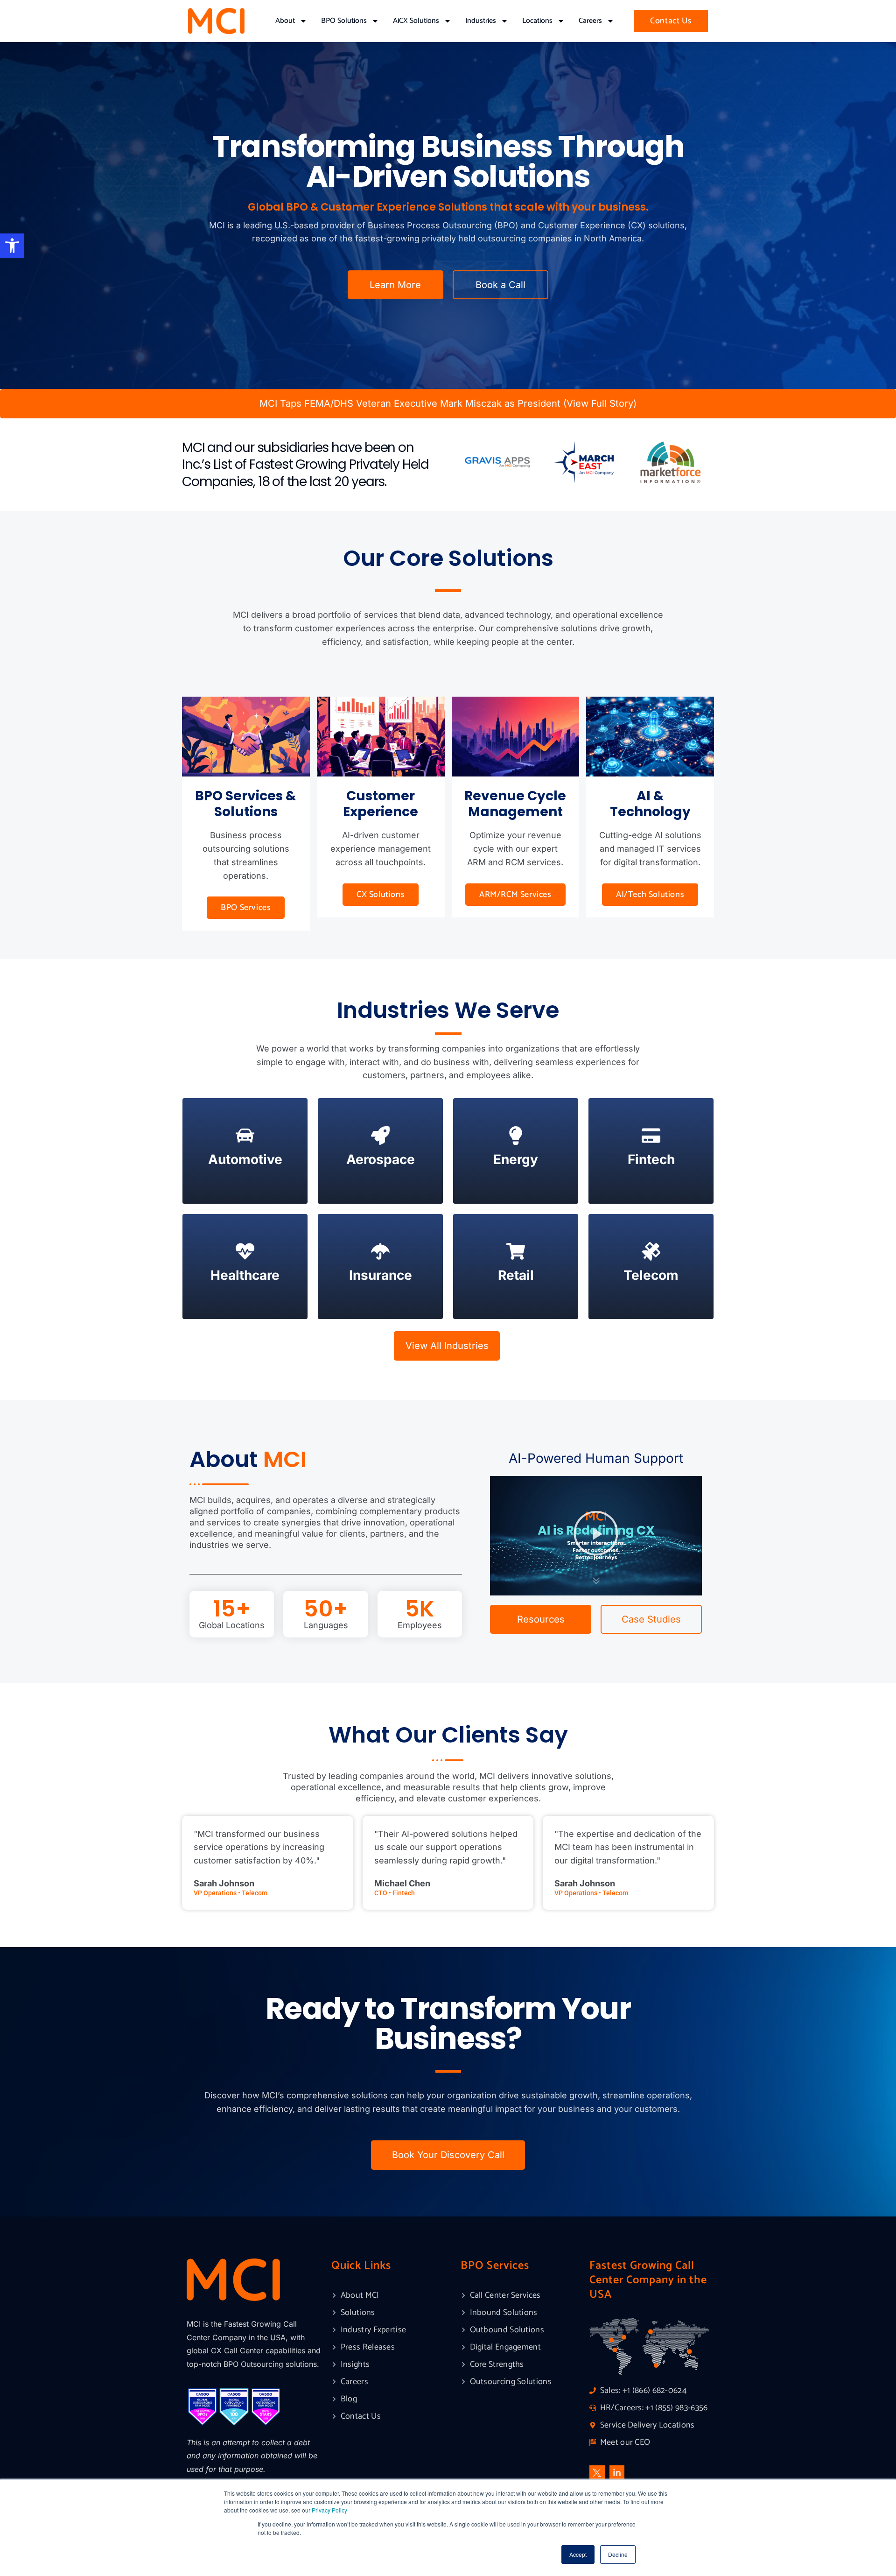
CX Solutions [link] (381, 895)
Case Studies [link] (651, 1619)
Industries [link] (481, 21)
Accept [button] (578, 2554)
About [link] (285, 21)
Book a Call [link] (500, 285)
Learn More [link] (395, 285)
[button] (596, 1536)
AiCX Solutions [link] (416, 21)
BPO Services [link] (246, 908)
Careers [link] (590, 21)
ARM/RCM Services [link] (515, 895)
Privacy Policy (329, 2510)
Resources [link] (541, 1619)
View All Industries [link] (447, 1346)
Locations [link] (537, 21)
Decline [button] (618, 2554)
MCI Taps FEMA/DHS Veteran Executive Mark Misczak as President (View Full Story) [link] (448, 403)
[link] (12, 246)
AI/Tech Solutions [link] (650, 895)
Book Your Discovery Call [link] (448, 2155)
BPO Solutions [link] (344, 21)
